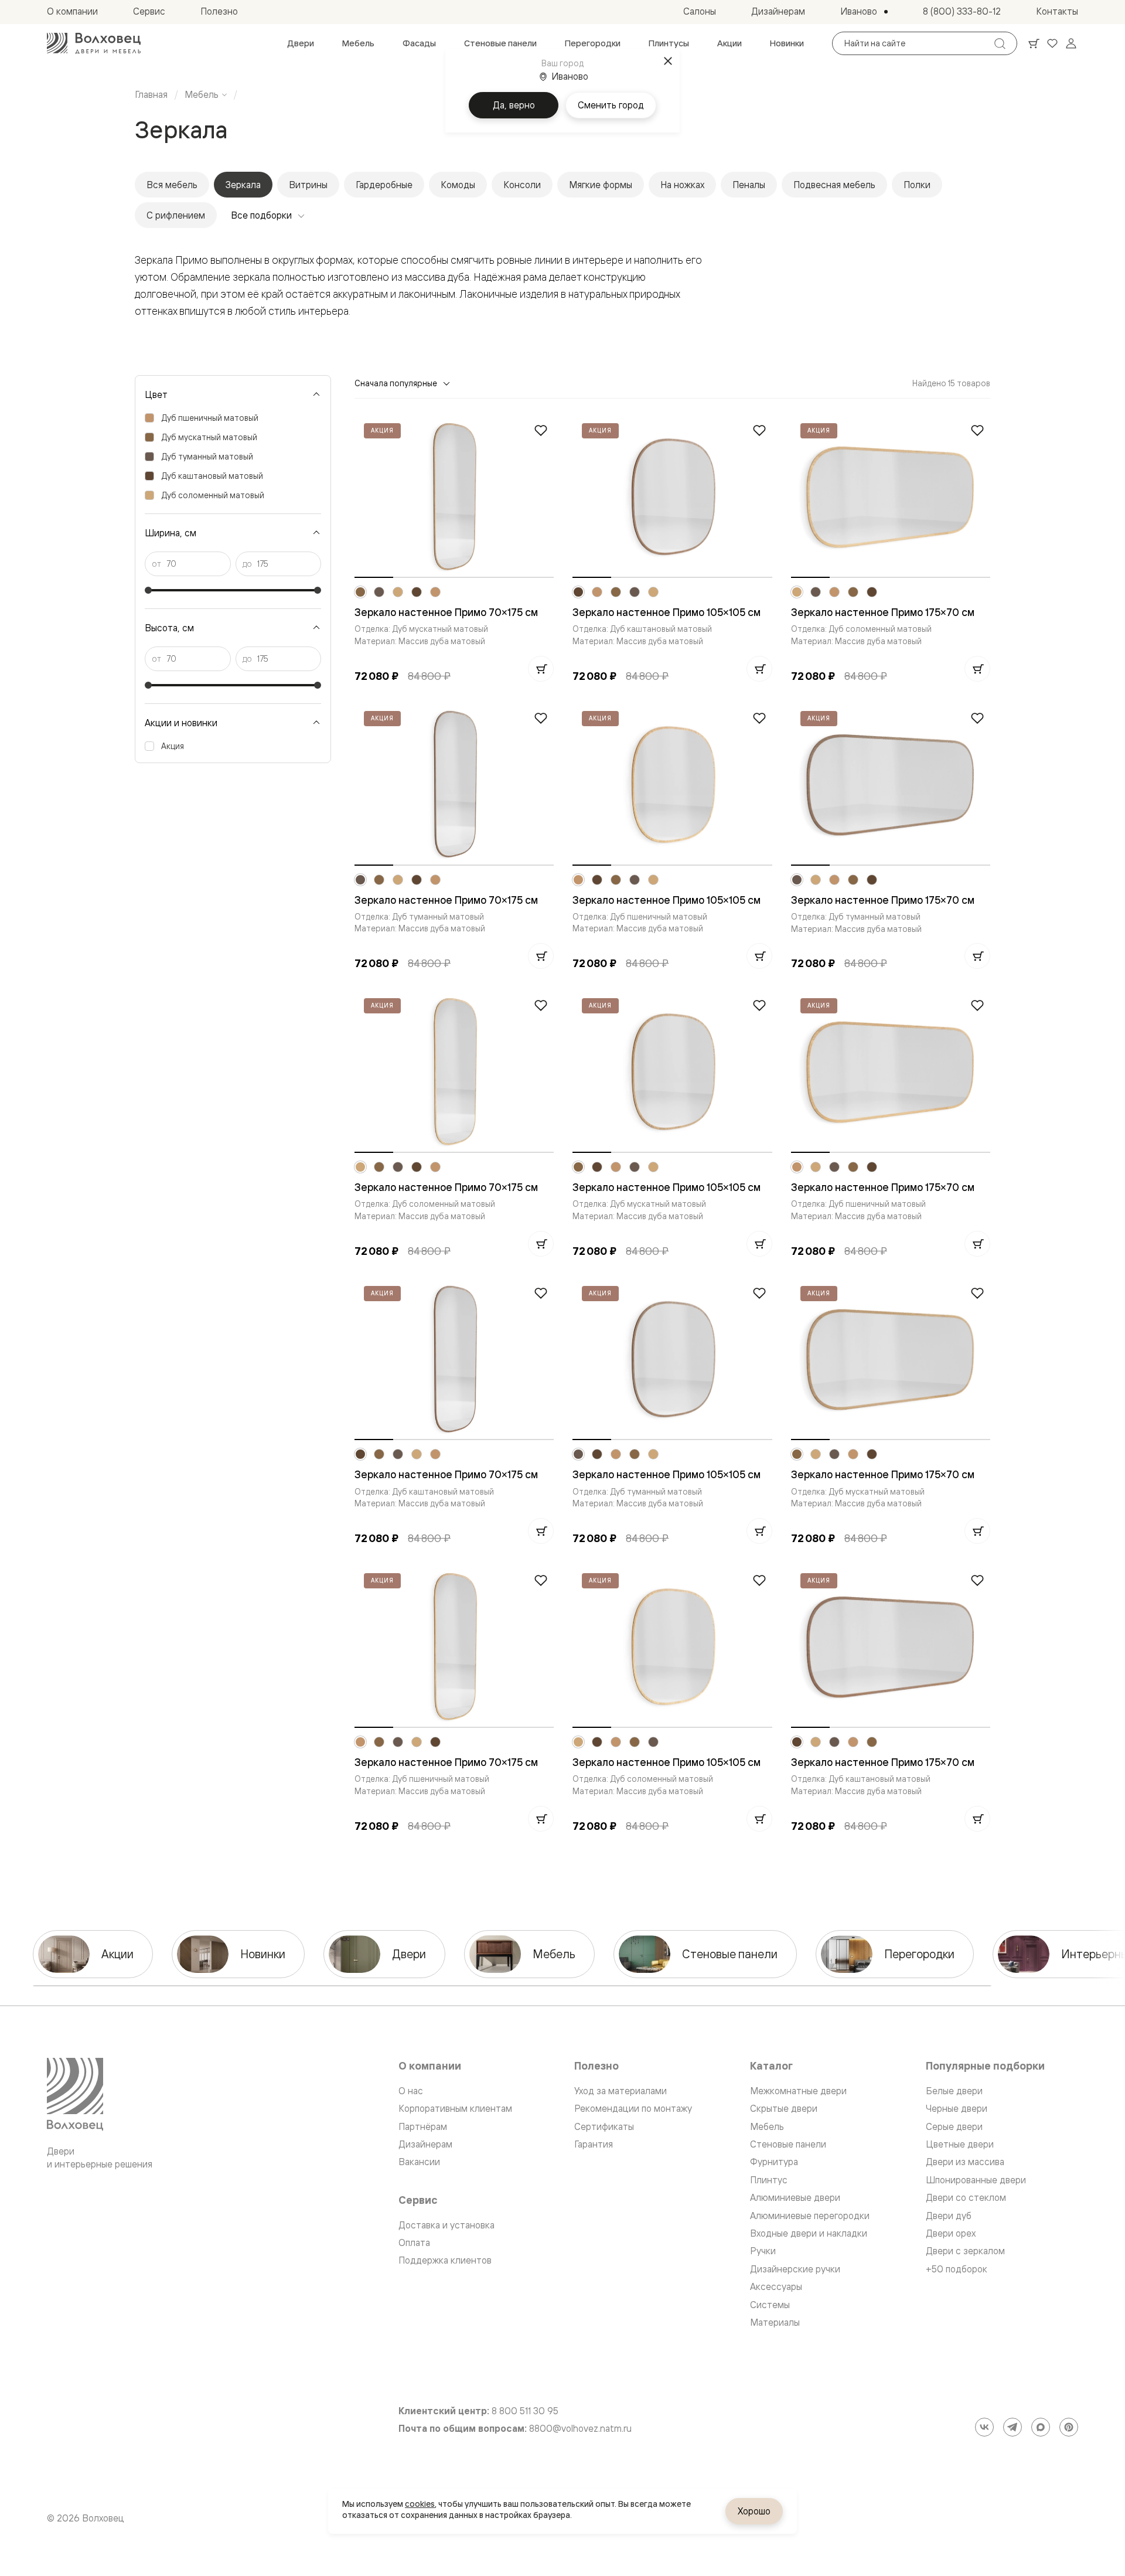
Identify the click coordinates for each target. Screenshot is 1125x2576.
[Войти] (1071, 43)
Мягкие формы (601, 185)
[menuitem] (301, 43)
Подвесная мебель (834, 185)
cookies (420, 2504)
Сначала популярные (396, 383)
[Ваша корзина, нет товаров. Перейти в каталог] (1034, 43)
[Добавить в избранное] (541, 430)
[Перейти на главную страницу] (94, 43)
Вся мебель (172, 185)
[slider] (148, 590)
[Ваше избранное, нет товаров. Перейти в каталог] (1052, 43)
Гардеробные (384, 185)
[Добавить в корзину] (541, 669)
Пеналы (749, 185)
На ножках (682, 185)
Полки (917, 185)
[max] (1041, 2427)
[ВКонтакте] (984, 2427)
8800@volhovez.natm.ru (580, 2429)
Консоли (522, 185)
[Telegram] (1012, 2427)
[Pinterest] (1069, 2427)
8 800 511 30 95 (525, 2411)
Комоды (458, 185)
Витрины (308, 185)
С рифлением (176, 215)
